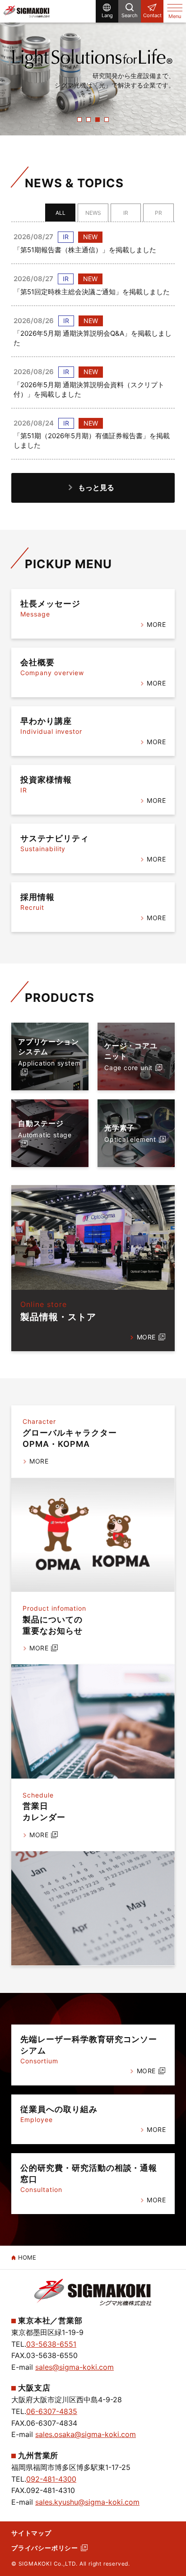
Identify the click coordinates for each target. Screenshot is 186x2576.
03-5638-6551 (51, 2344)
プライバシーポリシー (45, 2548)
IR (126, 213)
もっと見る (96, 487)
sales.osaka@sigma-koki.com (86, 2434)
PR (158, 213)
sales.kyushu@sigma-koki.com (87, 2502)
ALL (60, 213)
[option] (93, 68)
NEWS (93, 213)
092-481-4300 (51, 2479)
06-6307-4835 (52, 2411)
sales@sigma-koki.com (74, 2367)
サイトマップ (31, 2533)
